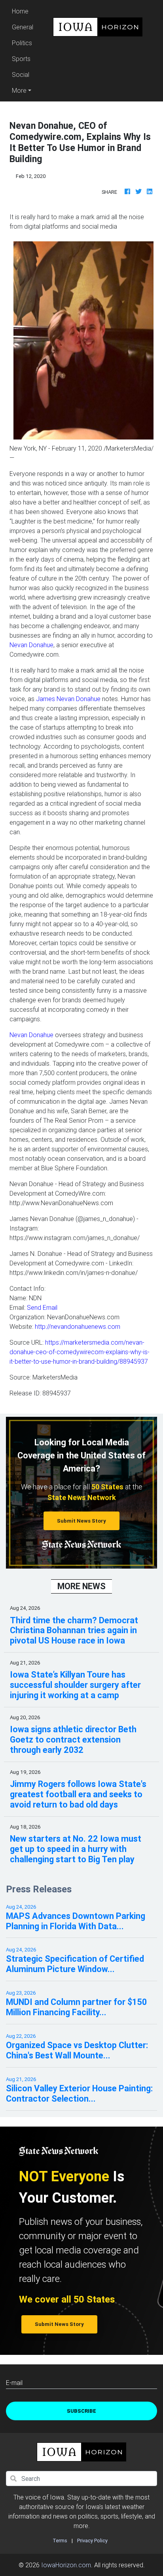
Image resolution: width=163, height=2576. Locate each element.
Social (21, 75)
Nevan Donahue (31, 645)
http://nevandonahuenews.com (78, 1326)
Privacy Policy (92, 2541)
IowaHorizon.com (66, 2565)
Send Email (42, 1307)
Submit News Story (81, 1521)
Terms (60, 2541)
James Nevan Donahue (68, 699)
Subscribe (81, 2411)
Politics (22, 43)
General (23, 27)
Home (24, 11)
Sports (21, 59)
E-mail (14, 2383)
